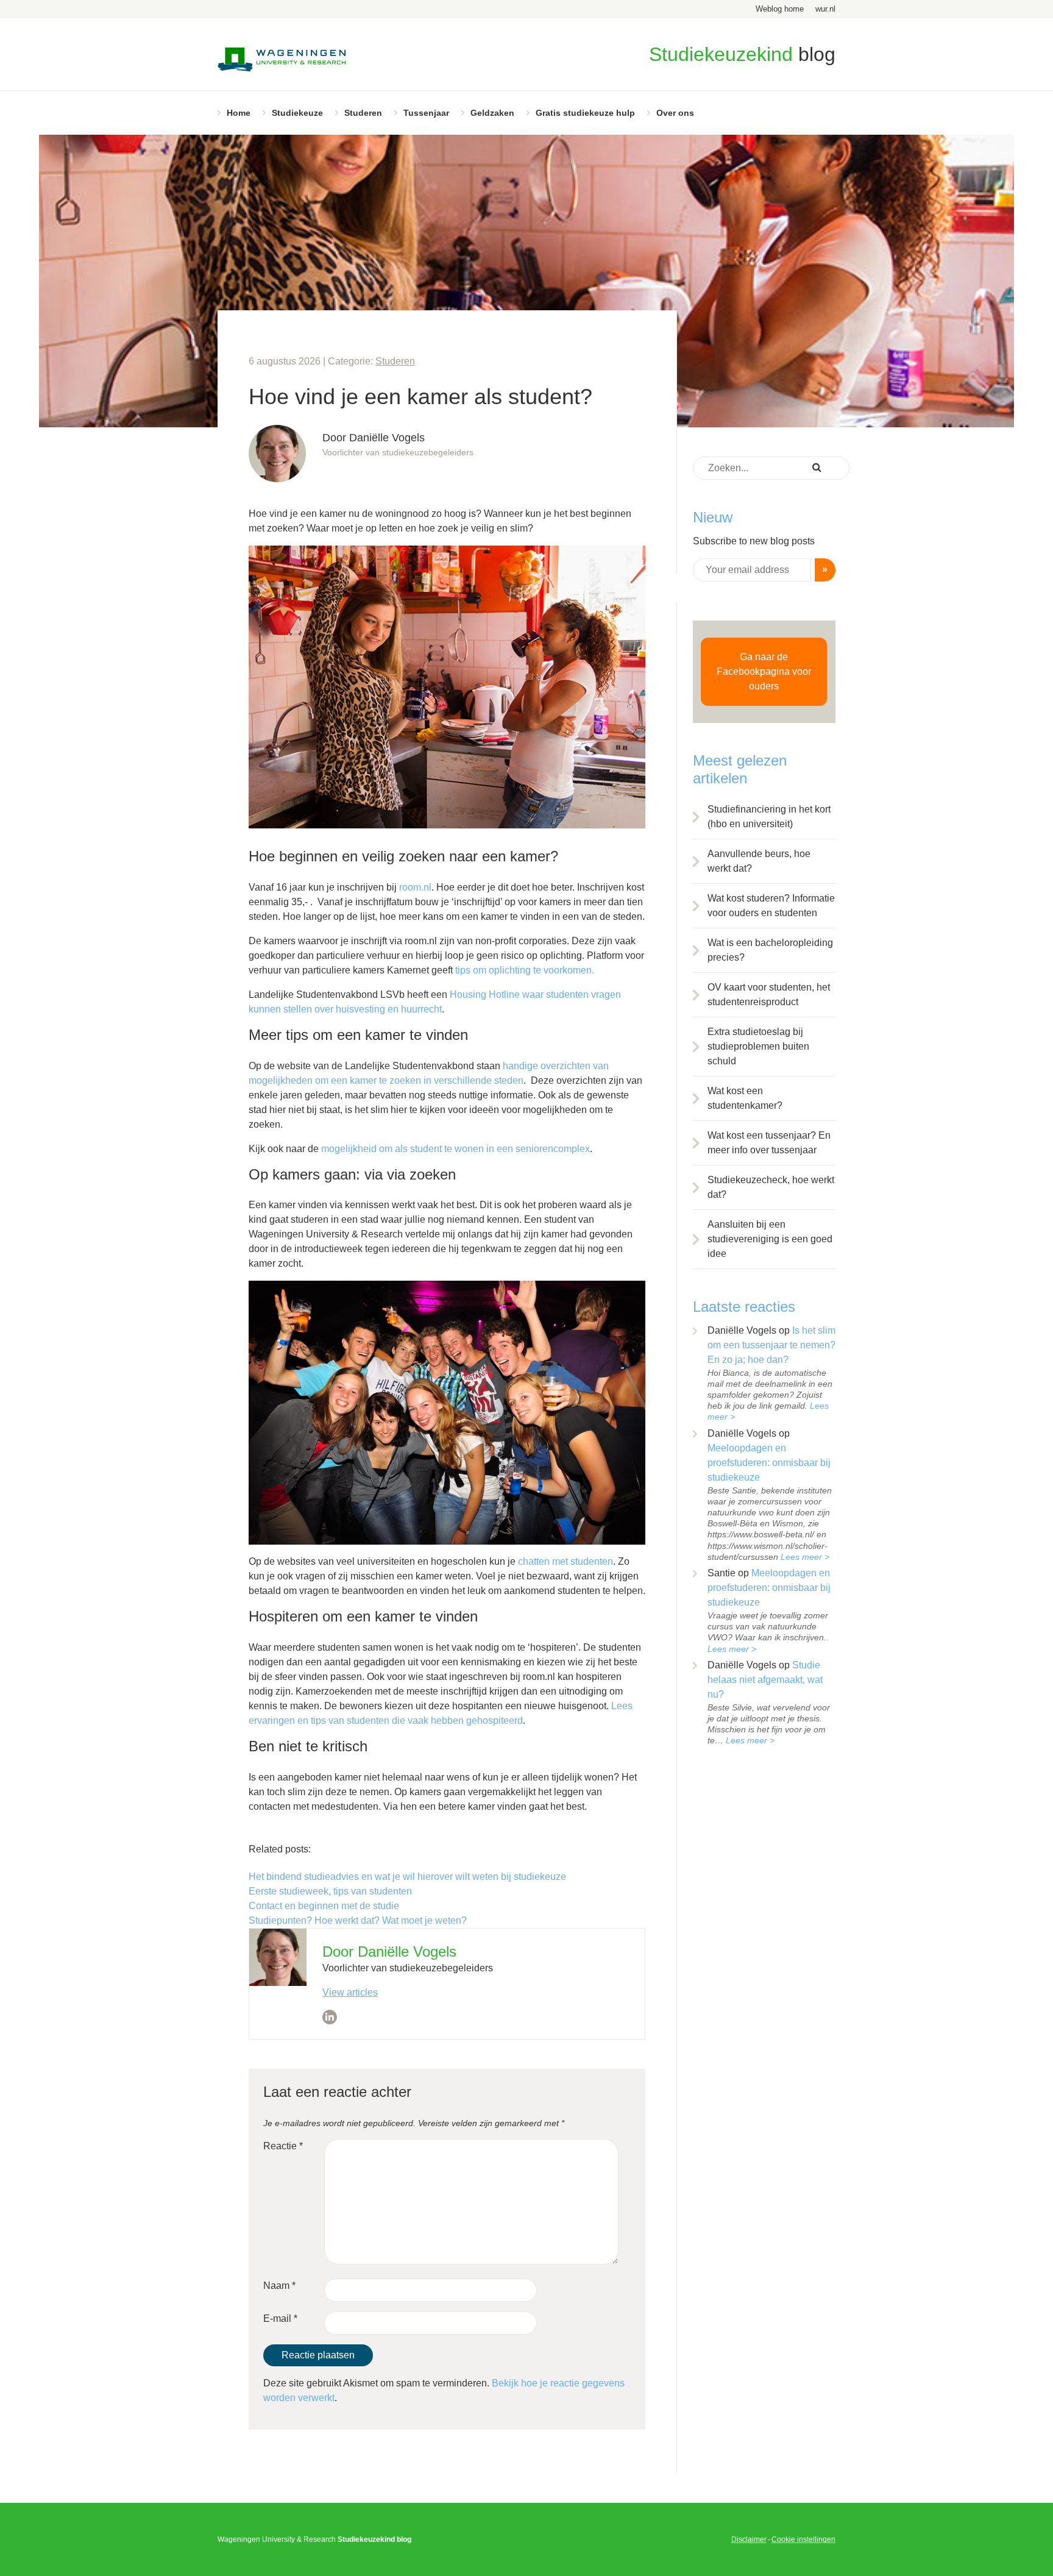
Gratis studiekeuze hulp (585, 113)
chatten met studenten (565, 1561)
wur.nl (825, 9)
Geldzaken (492, 113)
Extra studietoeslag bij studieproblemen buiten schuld (758, 1046)
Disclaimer (749, 2539)
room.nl (415, 887)
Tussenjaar (426, 113)
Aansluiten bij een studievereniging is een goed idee (770, 1239)
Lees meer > (805, 1557)
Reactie (283, 2146)
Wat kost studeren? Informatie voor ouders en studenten (771, 906)
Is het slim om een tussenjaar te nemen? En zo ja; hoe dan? (771, 1345)
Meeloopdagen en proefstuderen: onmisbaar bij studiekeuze (769, 1463)
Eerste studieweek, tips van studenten (330, 1891)
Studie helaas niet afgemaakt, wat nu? (765, 1680)
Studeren (363, 113)
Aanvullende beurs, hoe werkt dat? (759, 861)
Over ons (675, 113)
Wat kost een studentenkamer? (745, 1098)
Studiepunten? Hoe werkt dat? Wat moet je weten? (358, 1920)
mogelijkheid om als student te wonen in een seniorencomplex (456, 1149)
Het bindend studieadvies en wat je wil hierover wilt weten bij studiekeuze (407, 1877)
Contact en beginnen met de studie (324, 1906)
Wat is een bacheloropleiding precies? (770, 950)
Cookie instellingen (803, 2539)
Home (239, 113)
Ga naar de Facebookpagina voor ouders (764, 671)
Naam (279, 2286)
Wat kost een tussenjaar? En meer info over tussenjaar (769, 1143)
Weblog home (780, 9)
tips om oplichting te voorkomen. (526, 970)
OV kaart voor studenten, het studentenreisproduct (769, 994)
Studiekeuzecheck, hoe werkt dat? (771, 1187)
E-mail (280, 2318)
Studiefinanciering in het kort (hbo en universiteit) (769, 817)
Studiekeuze (297, 113)
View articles (350, 1992)
